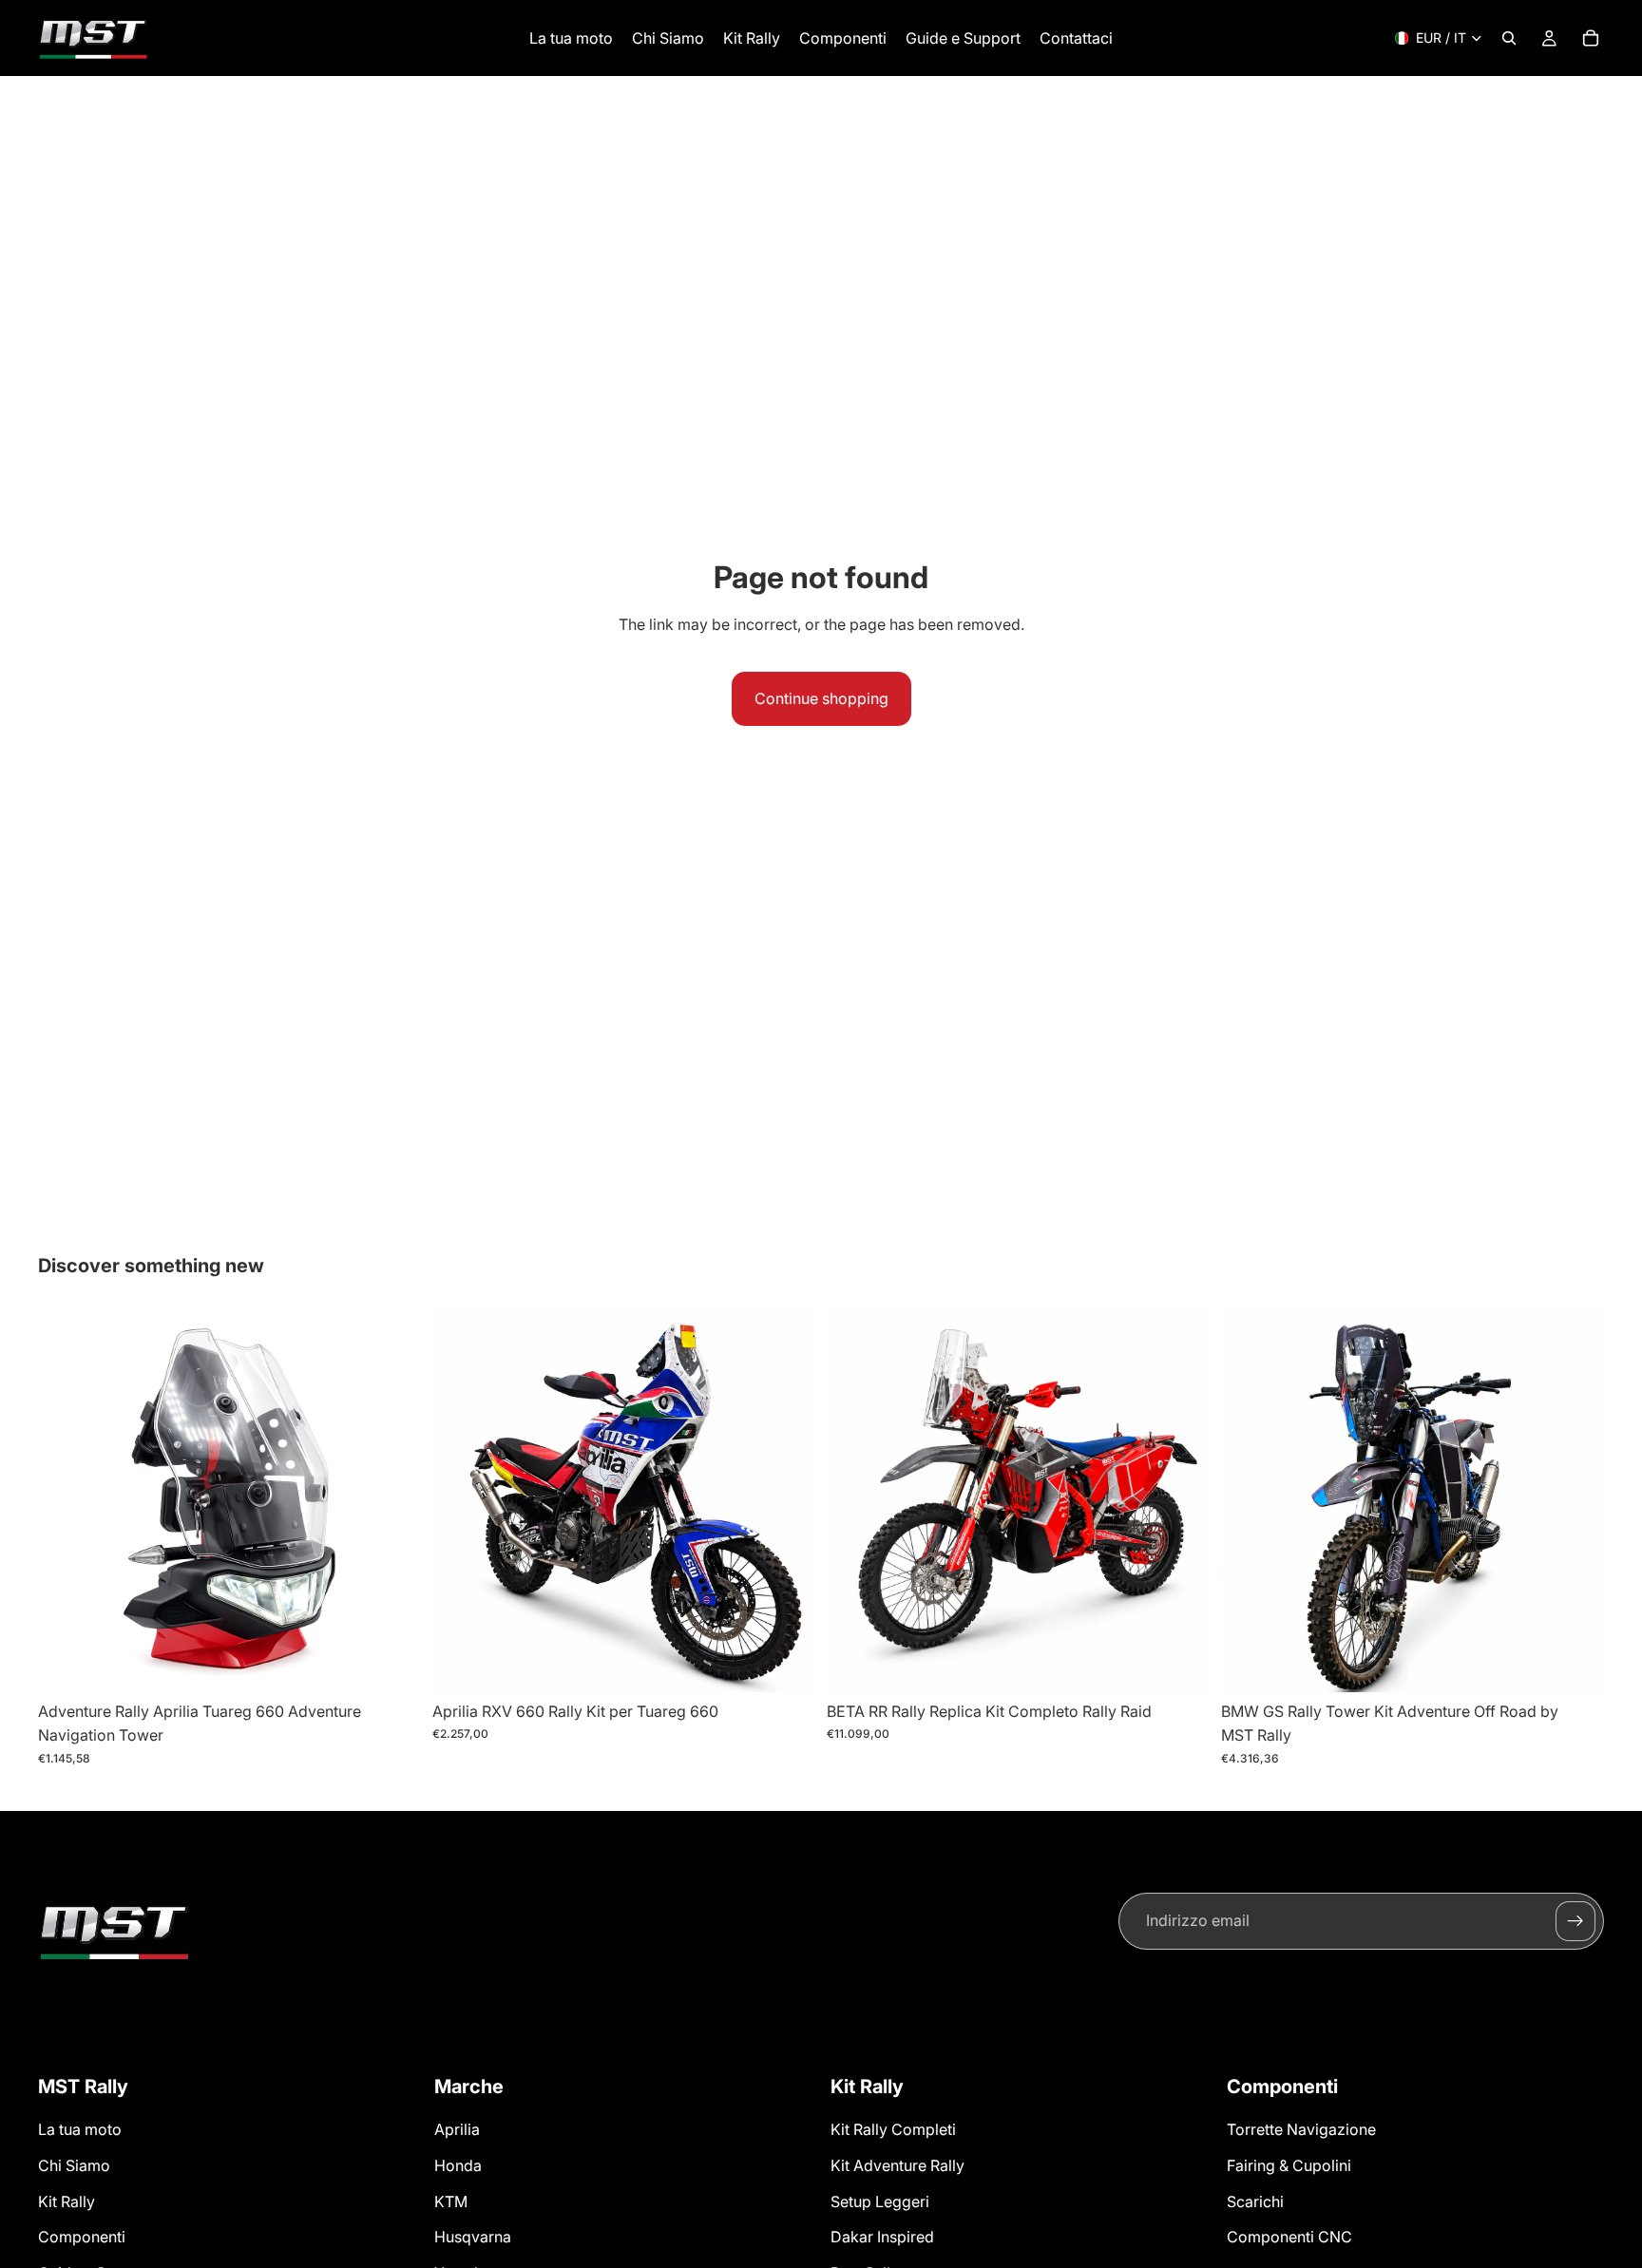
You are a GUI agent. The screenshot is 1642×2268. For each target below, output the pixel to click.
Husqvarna (473, 2237)
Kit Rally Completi (893, 2130)
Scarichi (1255, 2201)
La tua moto (80, 2130)
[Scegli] (786, 1663)
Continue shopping (821, 698)
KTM (451, 2201)
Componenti (82, 2237)
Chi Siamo (74, 2165)
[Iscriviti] (1575, 1921)
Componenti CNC (1289, 2237)
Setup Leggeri (880, 2201)
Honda (458, 2165)
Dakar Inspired (882, 2237)
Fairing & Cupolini (1289, 2165)
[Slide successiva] (392, 1500)
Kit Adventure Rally (897, 2165)
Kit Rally (67, 2201)
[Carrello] (1591, 38)
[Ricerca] (1509, 38)
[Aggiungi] (391, 1663)
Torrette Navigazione (1301, 2130)
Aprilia (457, 2130)
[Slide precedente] (67, 1500)
